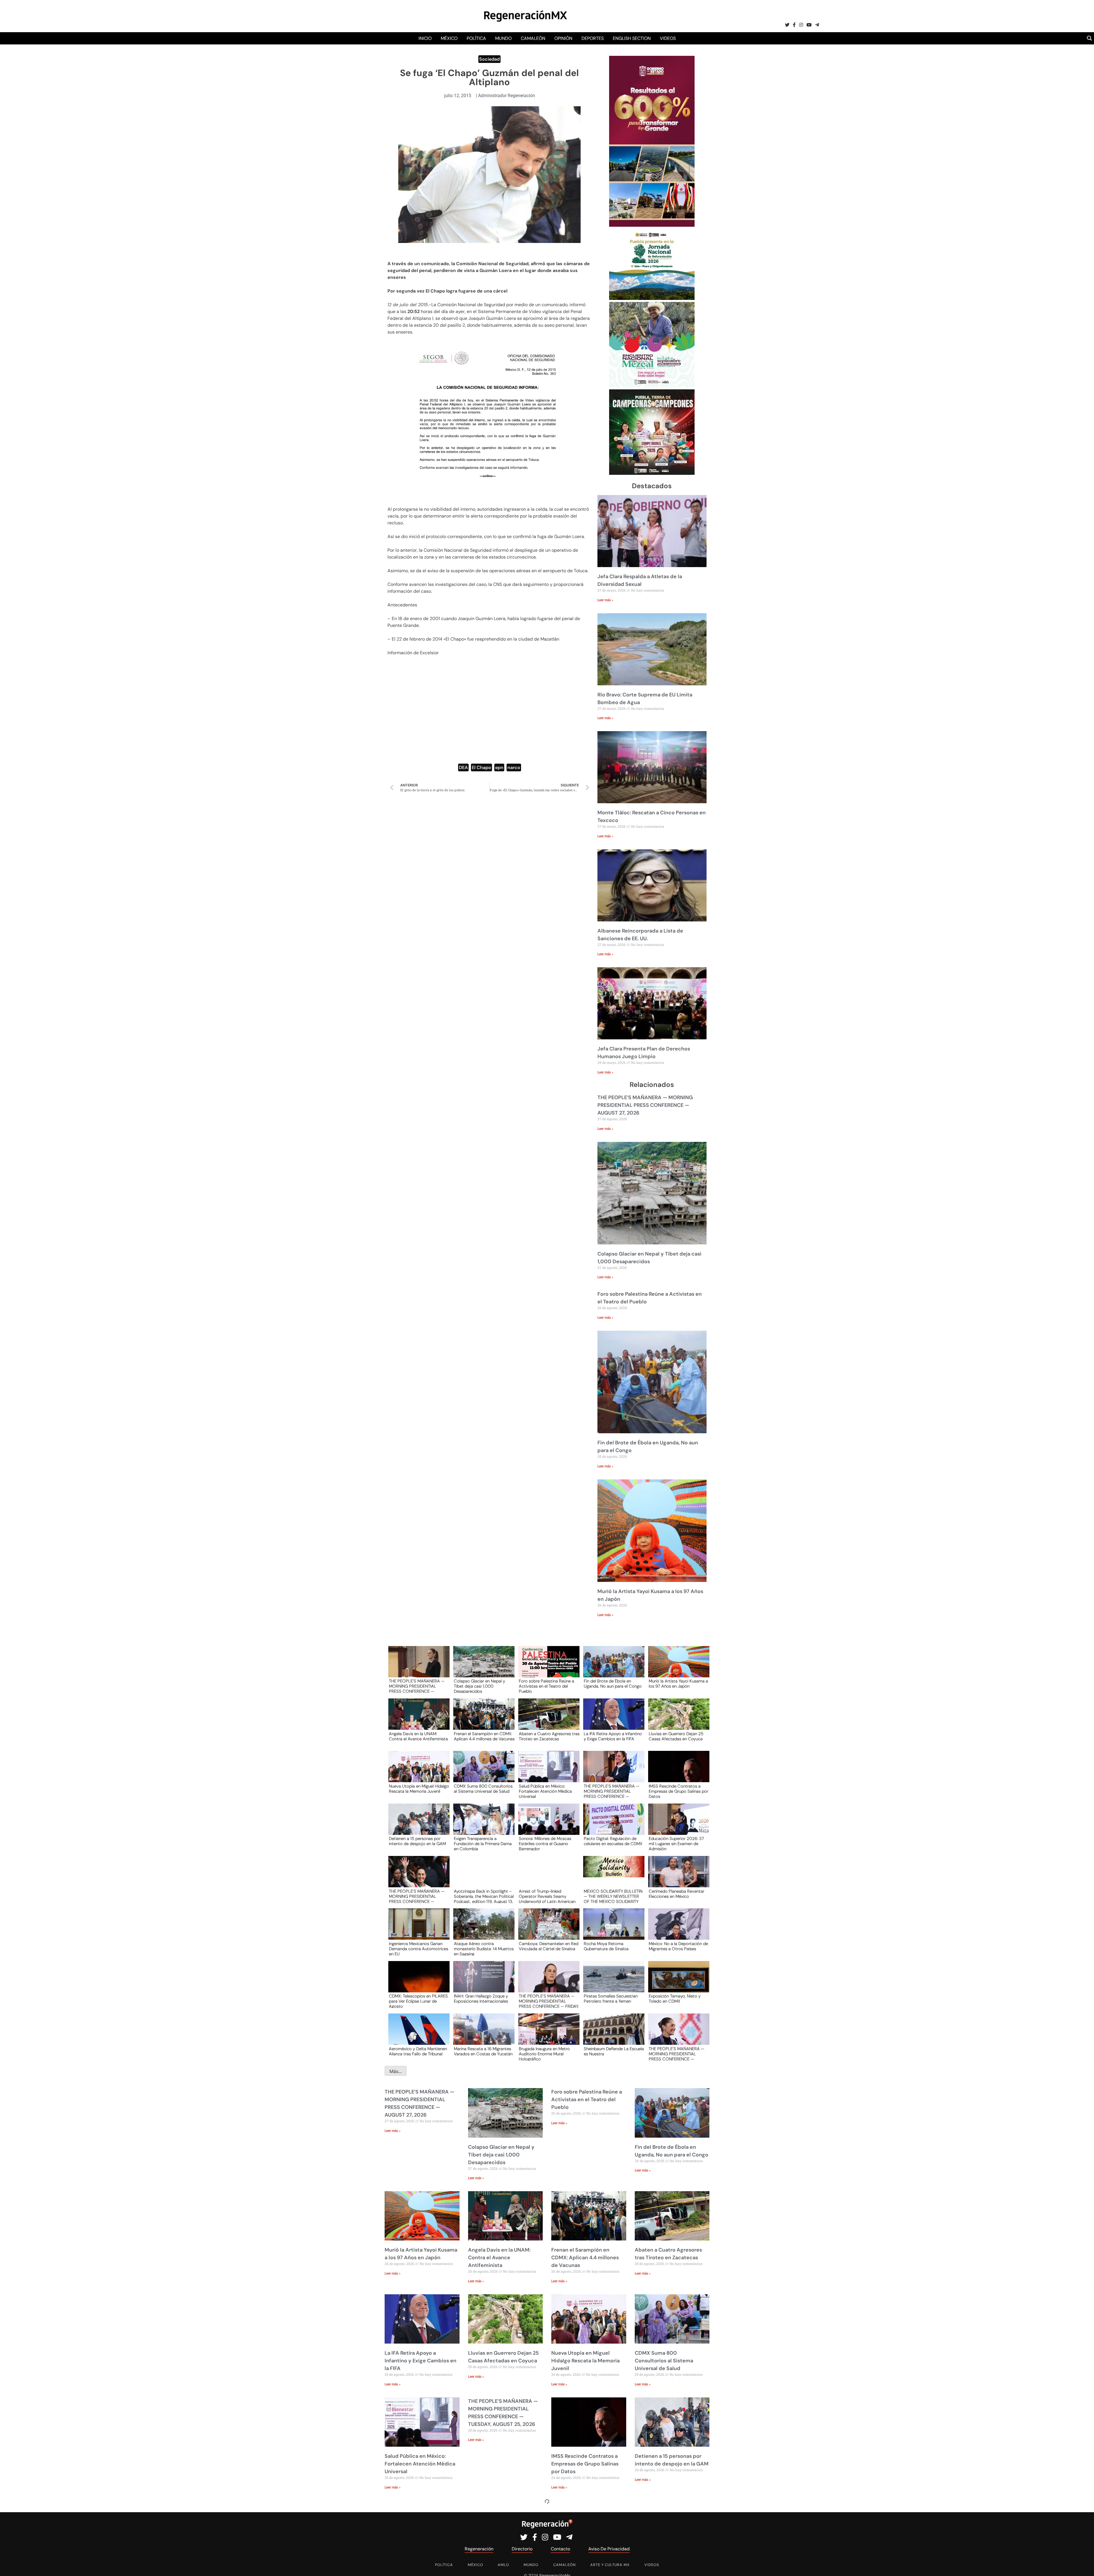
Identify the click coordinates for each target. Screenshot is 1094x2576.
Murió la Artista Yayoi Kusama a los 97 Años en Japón (678, 1684)
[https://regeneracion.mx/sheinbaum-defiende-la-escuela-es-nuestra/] (612, 2034)
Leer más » (605, 600)
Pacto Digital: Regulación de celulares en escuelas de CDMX (613, 1841)
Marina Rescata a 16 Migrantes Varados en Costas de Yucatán (483, 2052)
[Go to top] (1083, 2565)
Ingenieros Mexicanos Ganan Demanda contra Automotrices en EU (419, 1949)
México (449, 38)
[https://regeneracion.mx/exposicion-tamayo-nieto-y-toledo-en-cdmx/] (677, 1982)
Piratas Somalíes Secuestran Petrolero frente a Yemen (611, 1999)
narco (514, 767)
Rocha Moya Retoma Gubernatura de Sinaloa (606, 1947)
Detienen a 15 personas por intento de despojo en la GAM (417, 1841)
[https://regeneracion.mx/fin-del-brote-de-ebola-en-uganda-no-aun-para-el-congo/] (612, 1667)
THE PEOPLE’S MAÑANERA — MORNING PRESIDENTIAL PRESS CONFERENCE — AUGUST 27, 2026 (645, 1105)
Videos (668, 38)
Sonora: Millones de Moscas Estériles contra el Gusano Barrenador (545, 1843)
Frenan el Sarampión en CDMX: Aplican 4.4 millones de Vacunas (484, 1737)
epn (499, 767)
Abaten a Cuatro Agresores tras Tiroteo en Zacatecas (549, 1737)
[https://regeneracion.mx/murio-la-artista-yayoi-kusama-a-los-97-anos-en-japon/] (677, 1667)
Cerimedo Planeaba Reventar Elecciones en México (676, 1894)
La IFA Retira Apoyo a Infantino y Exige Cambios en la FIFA (613, 1737)
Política (476, 38)
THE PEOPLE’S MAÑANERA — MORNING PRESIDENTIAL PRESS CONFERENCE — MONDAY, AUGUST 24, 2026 (417, 1896)
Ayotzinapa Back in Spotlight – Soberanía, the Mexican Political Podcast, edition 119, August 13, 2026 (484, 1896)
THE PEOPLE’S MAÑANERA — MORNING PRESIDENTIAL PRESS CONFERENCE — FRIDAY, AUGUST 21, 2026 (549, 2001)
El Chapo (481, 767)
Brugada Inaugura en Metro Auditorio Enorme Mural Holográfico (544, 2054)
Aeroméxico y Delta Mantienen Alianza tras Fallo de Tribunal (418, 2052)
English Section (632, 38)
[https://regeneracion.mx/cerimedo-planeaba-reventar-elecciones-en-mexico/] (677, 1877)
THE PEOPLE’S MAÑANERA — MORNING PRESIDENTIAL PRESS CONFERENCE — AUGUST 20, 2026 (676, 2054)
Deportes (593, 38)
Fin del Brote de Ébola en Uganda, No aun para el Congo (613, 1684)
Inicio (425, 38)
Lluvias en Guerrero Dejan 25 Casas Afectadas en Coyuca (676, 1737)
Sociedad (489, 59)
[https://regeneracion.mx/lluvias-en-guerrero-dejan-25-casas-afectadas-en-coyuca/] (677, 1719)
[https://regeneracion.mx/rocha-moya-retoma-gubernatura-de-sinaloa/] (612, 1929)
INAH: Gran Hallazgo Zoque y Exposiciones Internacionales (481, 1999)
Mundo (503, 38)
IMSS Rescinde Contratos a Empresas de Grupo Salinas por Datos (678, 1791)
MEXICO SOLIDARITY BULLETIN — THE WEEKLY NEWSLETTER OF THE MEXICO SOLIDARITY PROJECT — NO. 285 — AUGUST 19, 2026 (613, 1896)
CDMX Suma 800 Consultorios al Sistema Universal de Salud (483, 1789)
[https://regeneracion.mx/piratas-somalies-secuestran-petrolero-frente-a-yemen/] (612, 1982)
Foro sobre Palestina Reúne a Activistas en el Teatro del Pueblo (546, 1686)
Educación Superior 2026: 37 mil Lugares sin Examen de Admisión (676, 1843)
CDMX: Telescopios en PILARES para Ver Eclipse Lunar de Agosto (418, 2001)
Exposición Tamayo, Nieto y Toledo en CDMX (675, 1999)
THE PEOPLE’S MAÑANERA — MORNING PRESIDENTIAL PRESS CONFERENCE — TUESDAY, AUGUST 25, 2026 (612, 1791)
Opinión (563, 38)
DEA (463, 767)
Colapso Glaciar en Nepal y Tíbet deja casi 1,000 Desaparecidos (479, 1686)
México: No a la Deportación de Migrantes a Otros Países (678, 1947)
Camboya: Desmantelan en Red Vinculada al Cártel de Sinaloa (549, 1947)
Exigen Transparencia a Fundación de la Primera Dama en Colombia (483, 1843)
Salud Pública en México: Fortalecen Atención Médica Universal (545, 1791)
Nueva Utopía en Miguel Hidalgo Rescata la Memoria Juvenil (419, 1789)
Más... (396, 2071)
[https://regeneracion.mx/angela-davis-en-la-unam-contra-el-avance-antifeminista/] (417, 1719)
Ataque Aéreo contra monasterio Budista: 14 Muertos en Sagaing (484, 1949)
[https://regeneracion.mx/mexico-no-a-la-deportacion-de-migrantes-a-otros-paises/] (677, 1929)
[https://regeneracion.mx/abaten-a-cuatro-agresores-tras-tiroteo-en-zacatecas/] (547, 1719)
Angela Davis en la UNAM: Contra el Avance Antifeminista (418, 1737)
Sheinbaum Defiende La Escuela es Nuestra (614, 2052)
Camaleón (533, 38)
